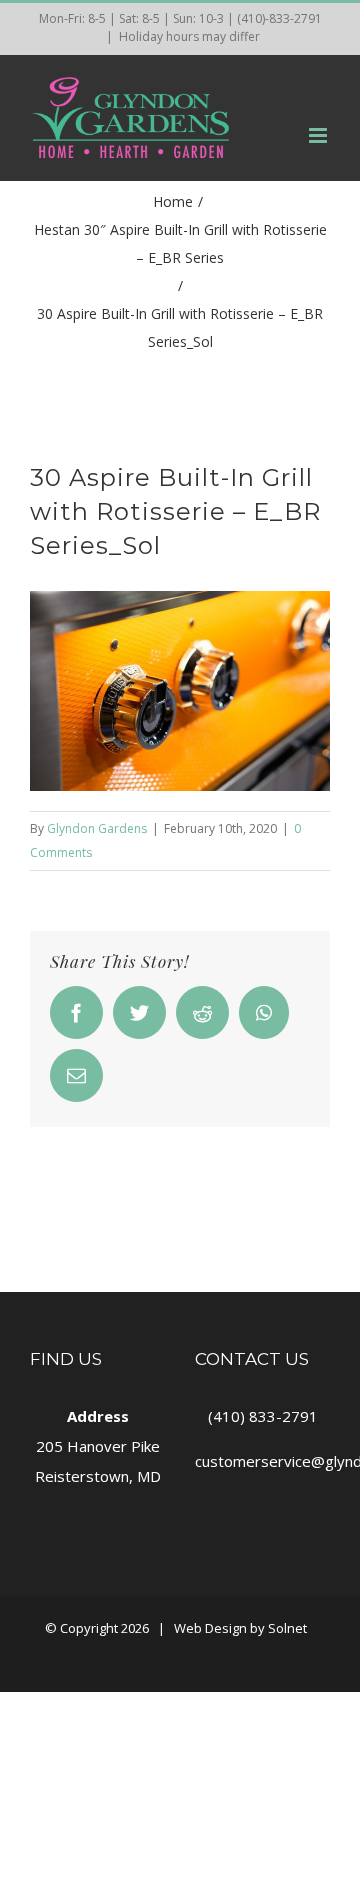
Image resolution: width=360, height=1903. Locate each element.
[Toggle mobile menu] (319, 135)
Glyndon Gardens (97, 828)
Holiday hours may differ (189, 36)
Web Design (210, 1628)
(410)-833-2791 (279, 18)
